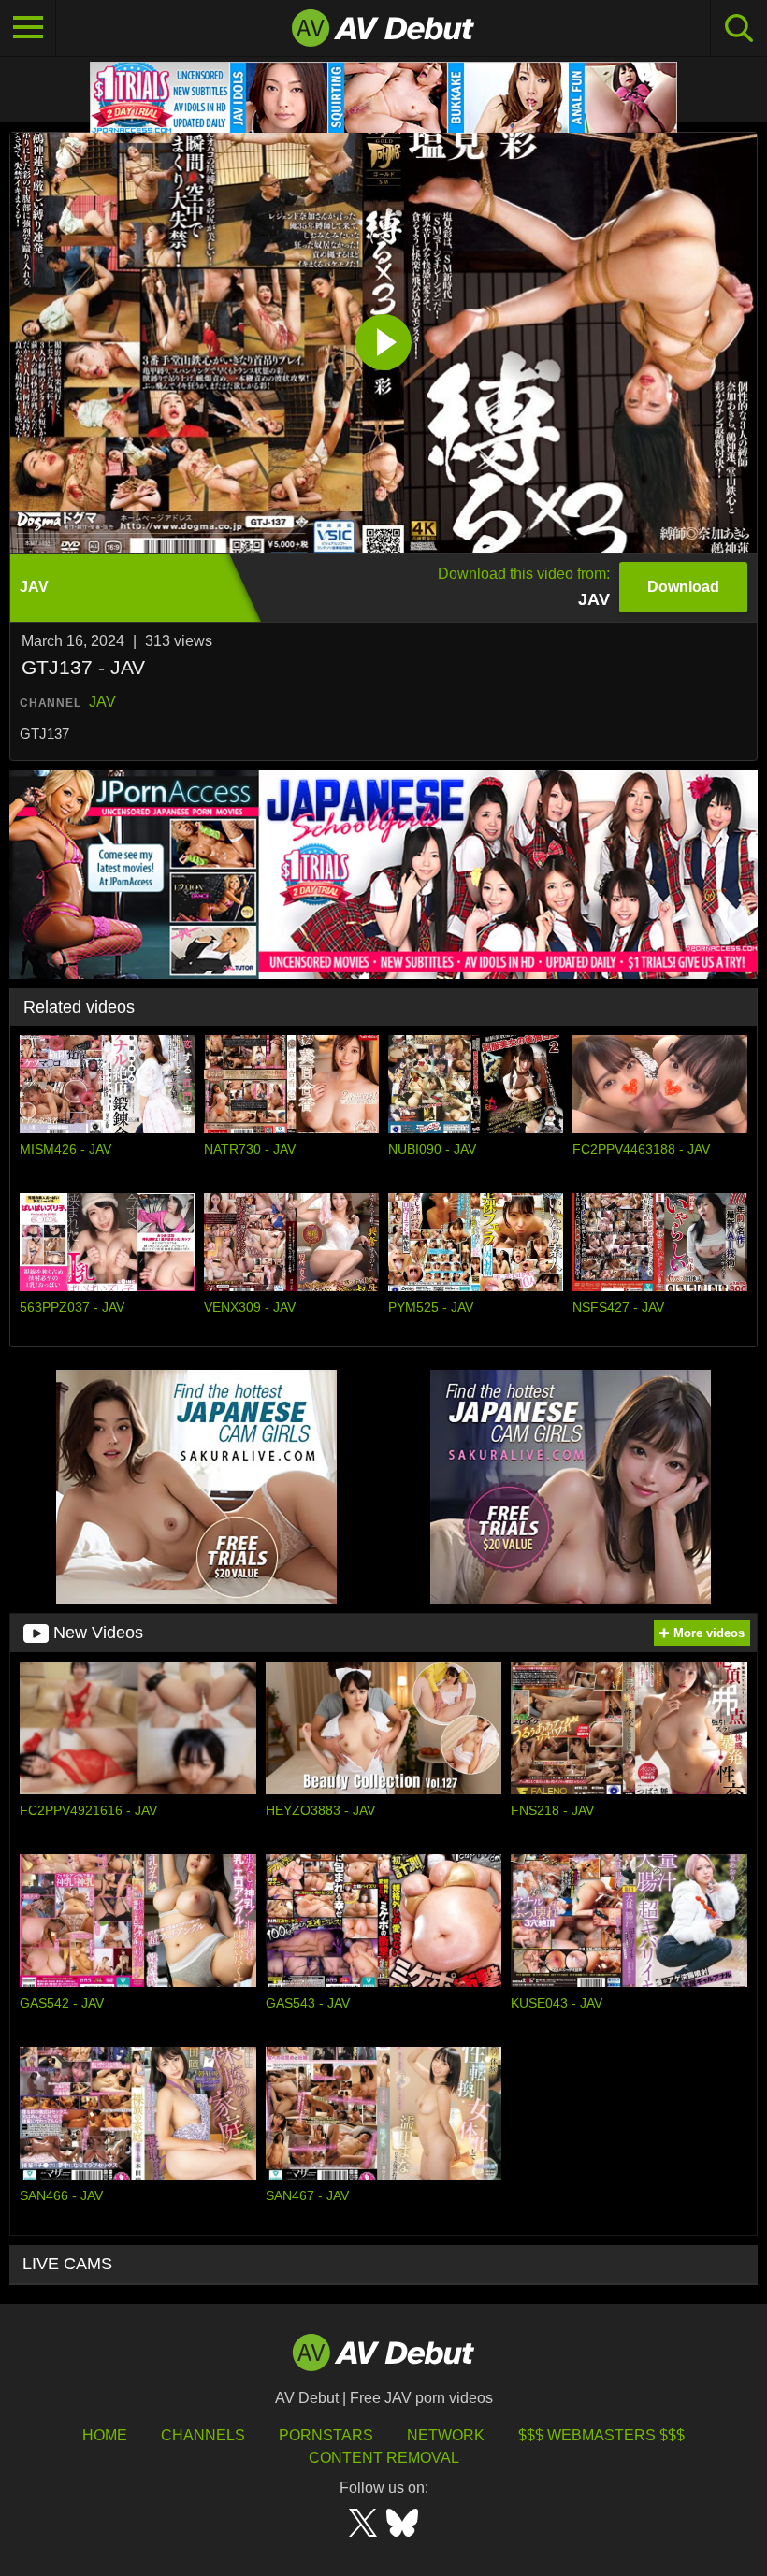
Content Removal (384, 2458)
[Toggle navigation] (28, 28)
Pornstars (326, 2435)
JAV (102, 702)
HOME (105, 2435)
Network (446, 2435)
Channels (203, 2435)
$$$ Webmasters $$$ (601, 2435)
